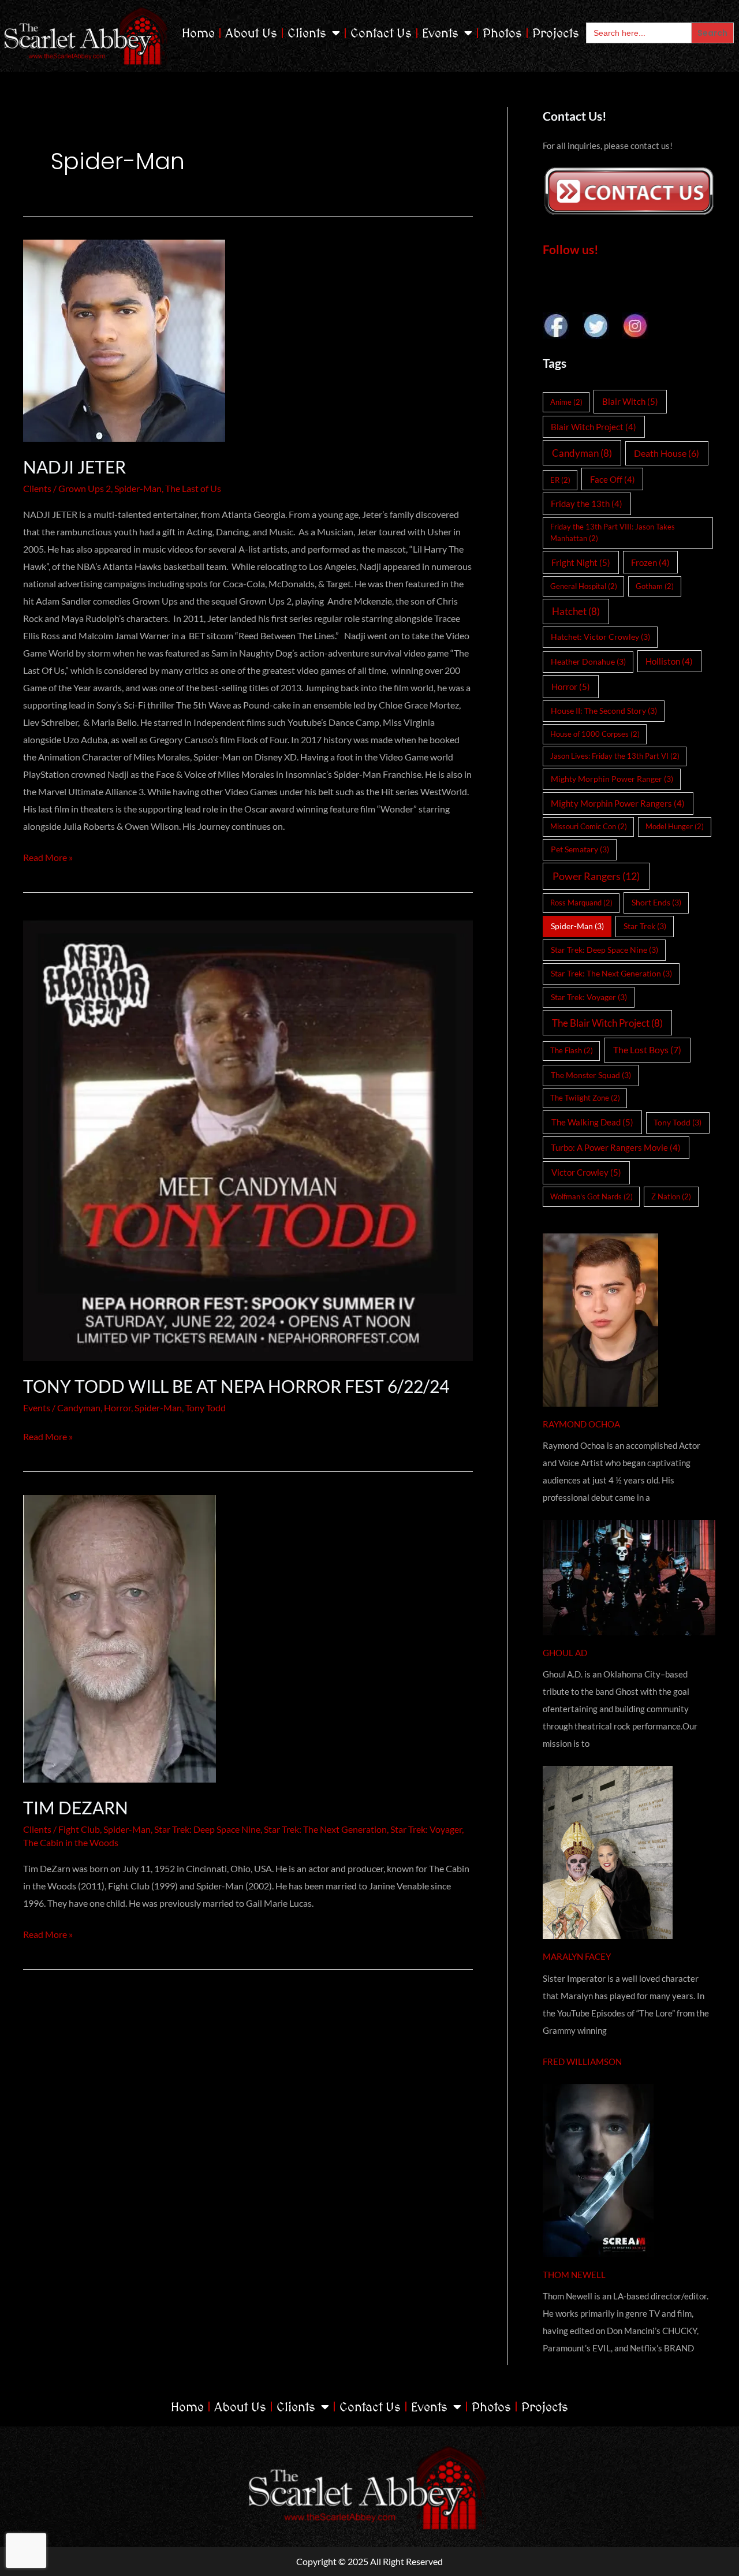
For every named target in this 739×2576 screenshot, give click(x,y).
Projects (556, 33)
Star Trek (645, 926)
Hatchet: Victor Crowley (600, 637)
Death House (667, 453)
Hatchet (576, 611)
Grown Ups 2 (85, 488)
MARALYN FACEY (577, 1956)
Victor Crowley (586, 1172)
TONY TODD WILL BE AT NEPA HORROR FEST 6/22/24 (236, 1386)
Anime (566, 402)
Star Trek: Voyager (426, 1829)
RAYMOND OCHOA (581, 1424)
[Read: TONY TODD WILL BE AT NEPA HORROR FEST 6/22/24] (248, 1138)
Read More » (48, 856)
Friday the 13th (587, 504)
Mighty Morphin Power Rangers (618, 803)
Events (440, 33)
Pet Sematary (580, 849)
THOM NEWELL (574, 2275)
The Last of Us (193, 488)
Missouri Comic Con (589, 826)
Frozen (650, 562)
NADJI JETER (74, 467)
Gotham (655, 586)
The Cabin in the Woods (71, 1842)
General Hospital (584, 586)
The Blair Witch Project (607, 1023)
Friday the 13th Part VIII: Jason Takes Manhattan (613, 532)
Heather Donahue (588, 661)
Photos (502, 33)
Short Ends (656, 902)
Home (198, 33)
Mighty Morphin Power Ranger (612, 779)
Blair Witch (630, 401)
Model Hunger (675, 826)
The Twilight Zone (585, 1098)
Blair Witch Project (594, 427)
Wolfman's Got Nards (591, 1196)
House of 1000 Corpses (595, 734)
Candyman (79, 1408)
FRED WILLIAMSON (582, 2061)
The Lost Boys (647, 1050)
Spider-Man (138, 488)
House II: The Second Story (604, 711)
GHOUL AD (565, 1653)
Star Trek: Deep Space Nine (207, 1829)
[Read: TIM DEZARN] (248, 1639)
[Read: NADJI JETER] (248, 341)
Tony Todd (206, 1408)
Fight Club (79, 1829)
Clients (307, 33)
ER (560, 480)
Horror (117, 1408)
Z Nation (671, 1196)
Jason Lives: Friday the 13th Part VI (615, 756)
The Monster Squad (591, 1075)
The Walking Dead (592, 1122)
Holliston (669, 661)
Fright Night (581, 562)
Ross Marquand (581, 903)
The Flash (572, 1050)
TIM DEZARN (76, 1807)
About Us (251, 33)
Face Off (613, 479)
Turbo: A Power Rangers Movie (616, 1147)
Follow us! (571, 249)
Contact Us (381, 33)
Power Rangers (596, 876)
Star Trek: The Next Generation (325, 1829)
